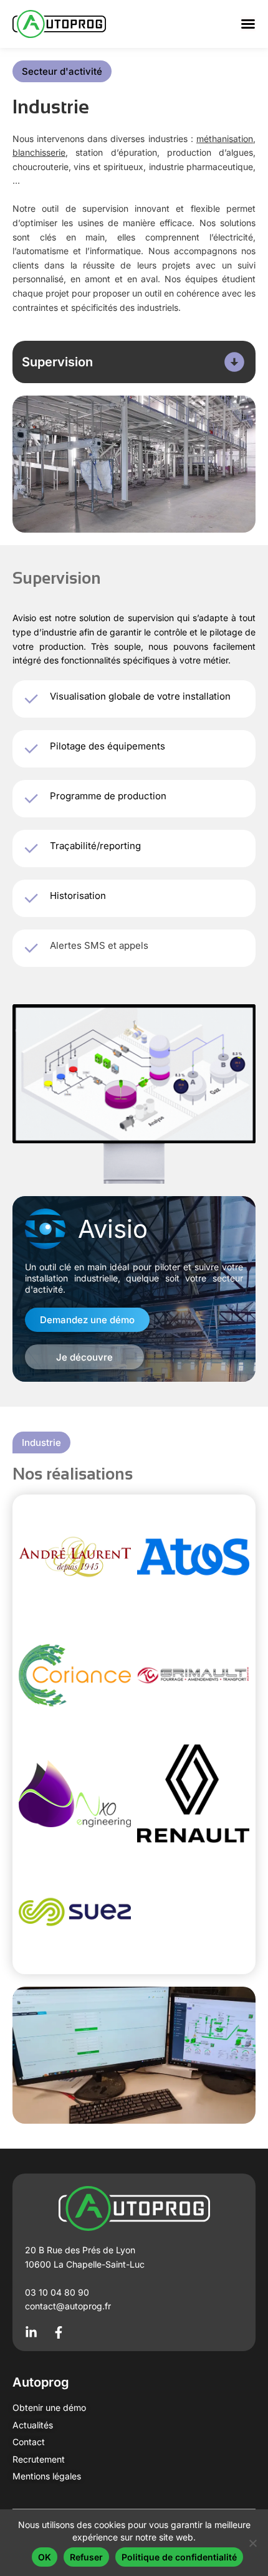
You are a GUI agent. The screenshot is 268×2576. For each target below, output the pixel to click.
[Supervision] (234, 362)
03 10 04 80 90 (57, 2292)
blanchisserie (39, 152)
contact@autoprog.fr (68, 2306)
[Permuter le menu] (248, 24)
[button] (62, 71)
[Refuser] (252, 2543)
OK (45, 2557)
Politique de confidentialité (179, 2557)
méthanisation (225, 139)
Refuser (86, 2557)
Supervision (57, 362)
